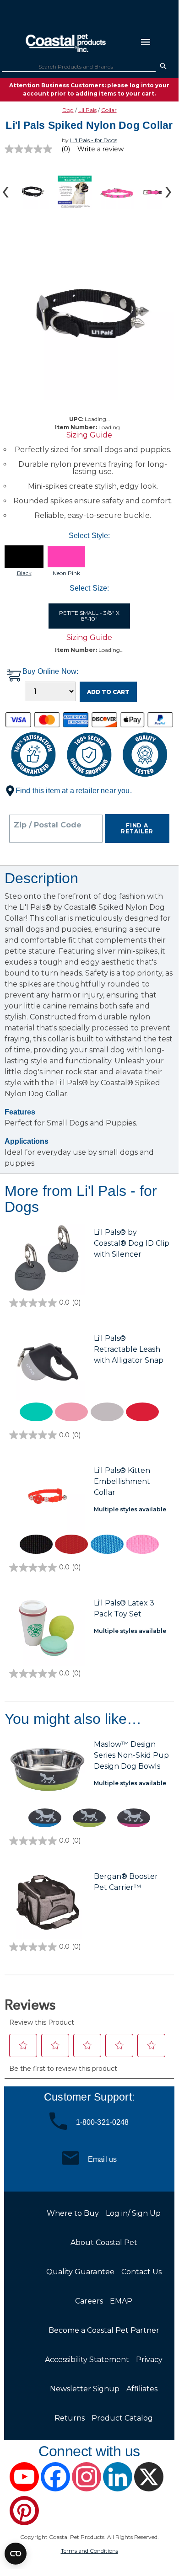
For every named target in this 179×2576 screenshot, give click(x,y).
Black (24, 573)
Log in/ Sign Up (133, 2213)
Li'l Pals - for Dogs (94, 140)
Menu (146, 42)
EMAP (121, 2301)
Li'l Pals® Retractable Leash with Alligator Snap (129, 1349)
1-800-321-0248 (103, 2122)
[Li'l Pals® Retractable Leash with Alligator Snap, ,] (47, 1364)
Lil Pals (87, 110)
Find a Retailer (137, 829)
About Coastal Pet (104, 2243)
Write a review (100, 149)
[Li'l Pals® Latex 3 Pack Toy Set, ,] (47, 1629)
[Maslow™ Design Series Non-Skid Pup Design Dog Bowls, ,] (47, 1770)
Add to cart (108, 692)
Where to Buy (73, 2213)
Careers (89, 2301)
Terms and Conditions (89, 2551)
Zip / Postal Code (48, 825)
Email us (102, 2159)
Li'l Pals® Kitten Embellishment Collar (122, 1481)
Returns (70, 2418)
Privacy (149, 2360)
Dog (68, 110)
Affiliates (142, 2389)
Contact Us (141, 2272)
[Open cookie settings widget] (16, 2554)
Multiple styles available (130, 1509)
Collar (109, 110)
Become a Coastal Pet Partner (104, 2330)
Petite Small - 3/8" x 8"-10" (89, 616)
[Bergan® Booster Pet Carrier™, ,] (47, 1902)
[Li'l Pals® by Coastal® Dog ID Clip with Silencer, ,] (47, 1258)
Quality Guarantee (80, 2272)
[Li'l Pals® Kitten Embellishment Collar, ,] (47, 1496)
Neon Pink (66, 573)
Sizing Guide (89, 435)
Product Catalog (122, 2418)
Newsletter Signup (85, 2389)
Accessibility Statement (87, 2360)
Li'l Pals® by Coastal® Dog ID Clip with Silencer (132, 1243)
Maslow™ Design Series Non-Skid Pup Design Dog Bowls (131, 1755)
